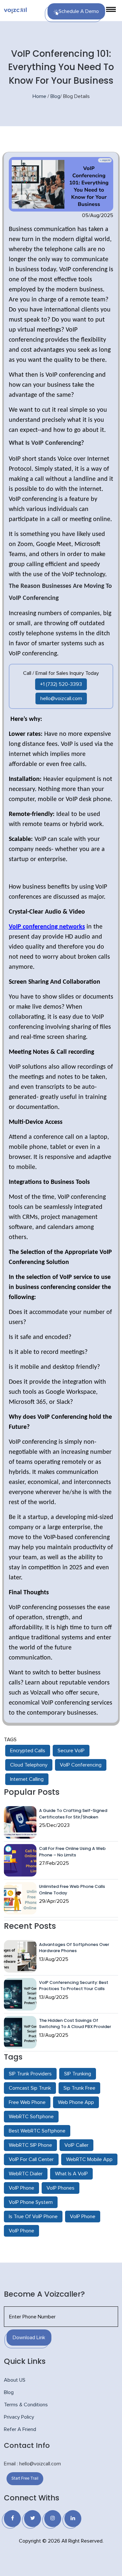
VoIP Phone (21, 2188)
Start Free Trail (25, 2479)
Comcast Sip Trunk (30, 2088)
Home (39, 96)
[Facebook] (12, 2519)
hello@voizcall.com (61, 699)
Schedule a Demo (79, 11)
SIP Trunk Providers (30, 2074)
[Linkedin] (73, 2519)
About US (15, 2380)
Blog (55, 96)
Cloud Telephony (29, 1765)
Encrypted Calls (28, 1751)
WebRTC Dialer (26, 2174)
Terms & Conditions (26, 2405)
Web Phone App (76, 2102)
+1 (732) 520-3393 (61, 684)
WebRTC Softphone (31, 2117)
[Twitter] (33, 2519)
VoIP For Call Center (31, 2159)
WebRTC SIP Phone (30, 2145)
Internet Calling (27, 1779)
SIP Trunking (78, 2074)
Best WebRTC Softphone (37, 2131)
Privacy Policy (19, 2417)
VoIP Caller (76, 2145)
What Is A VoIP (71, 2174)
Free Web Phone (27, 2102)
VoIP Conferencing (81, 1765)
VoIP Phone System (31, 2202)
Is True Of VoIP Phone (33, 2217)
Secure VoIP (71, 1751)
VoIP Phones (61, 2188)
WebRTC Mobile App (89, 2159)
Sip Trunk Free (79, 2088)
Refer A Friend (20, 2429)
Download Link (29, 2338)
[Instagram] (53, 2519)
